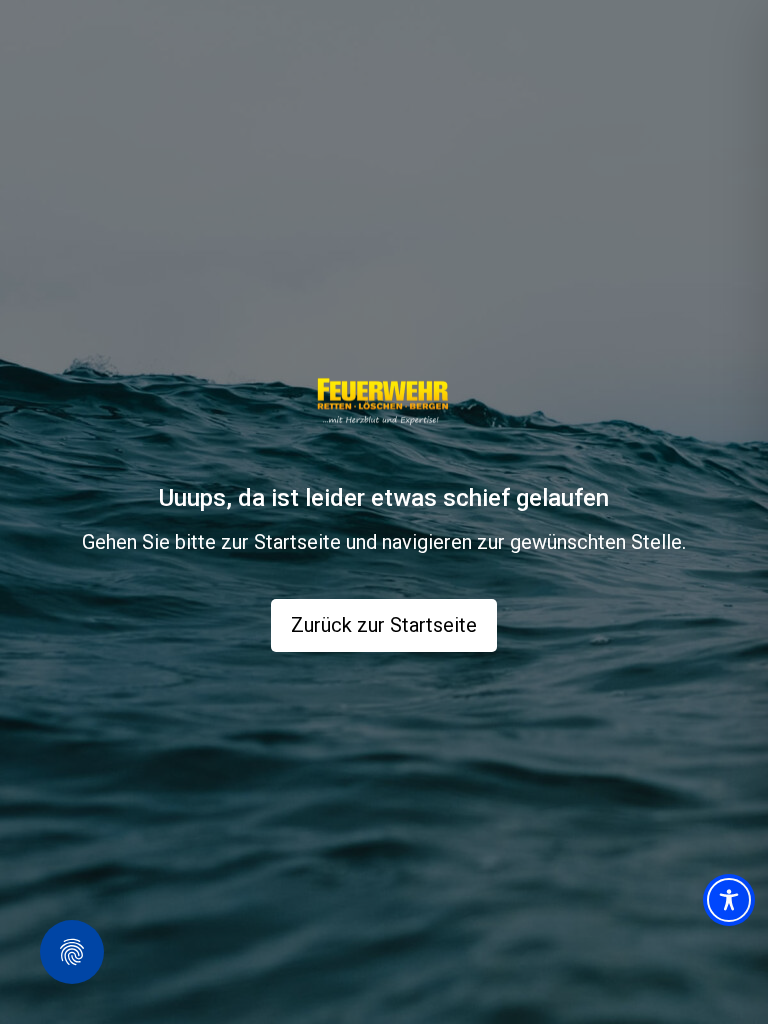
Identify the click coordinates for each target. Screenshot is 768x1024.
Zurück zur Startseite (384, 625)
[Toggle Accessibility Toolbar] (729, 900)
